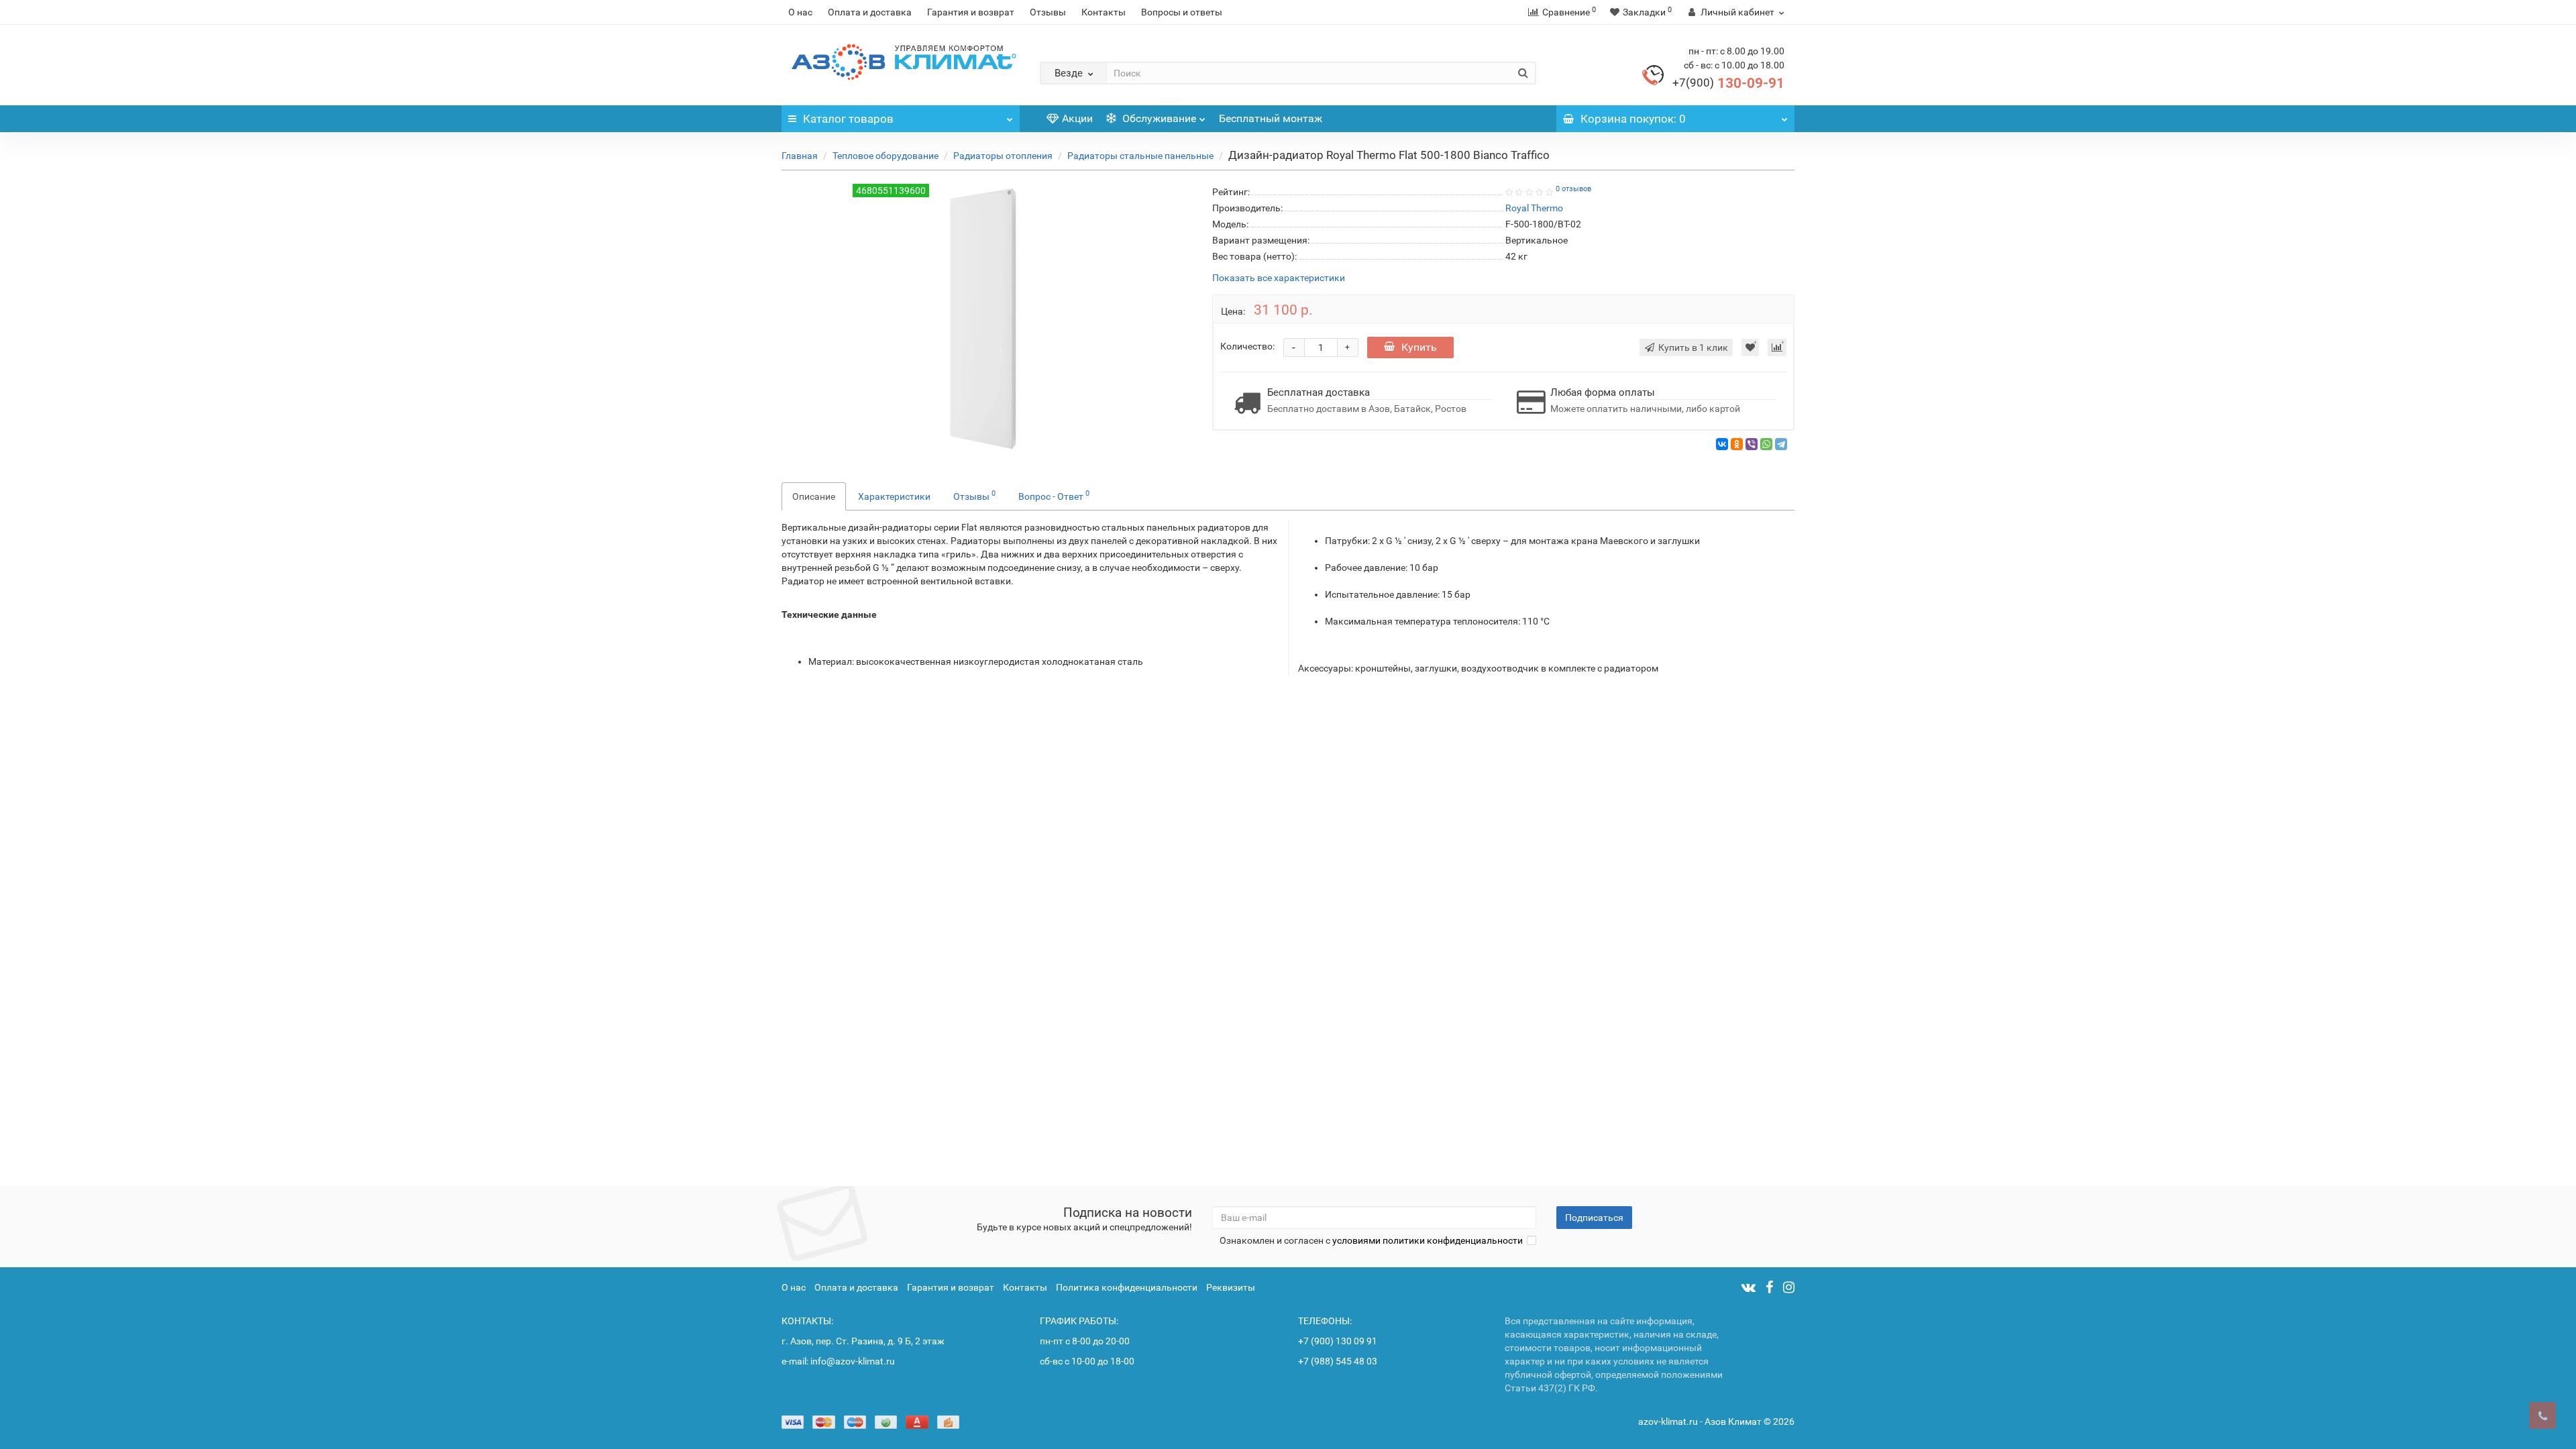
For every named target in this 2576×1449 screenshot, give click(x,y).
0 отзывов (1573, 189)
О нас (800, 12)
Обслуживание (1158, 118)
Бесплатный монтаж (1271, 118)
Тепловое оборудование (885, 156)
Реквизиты (1231, 1287)
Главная (800, 156)
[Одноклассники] (1737, 444)
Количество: (1247, 346)
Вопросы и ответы (1182, 12)
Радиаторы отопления (1003, 156)
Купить (1419, 347)
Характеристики (894, 496)
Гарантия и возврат (971, 12)
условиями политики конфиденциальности (1428, 1240)
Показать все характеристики (1279, 278)
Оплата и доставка (870, 12)
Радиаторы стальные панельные (1140, 156)
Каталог (848, 119)
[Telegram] (1781, 444)
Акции (1077, 118)
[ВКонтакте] (1722, 444)
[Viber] (1752, 444)
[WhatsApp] (1766, 444)
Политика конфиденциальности (1127, 1287)
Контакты (1104, 12)
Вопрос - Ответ (1054, 495)
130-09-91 (1728, 83)
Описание (814, 496)
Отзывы (1048, 12)
